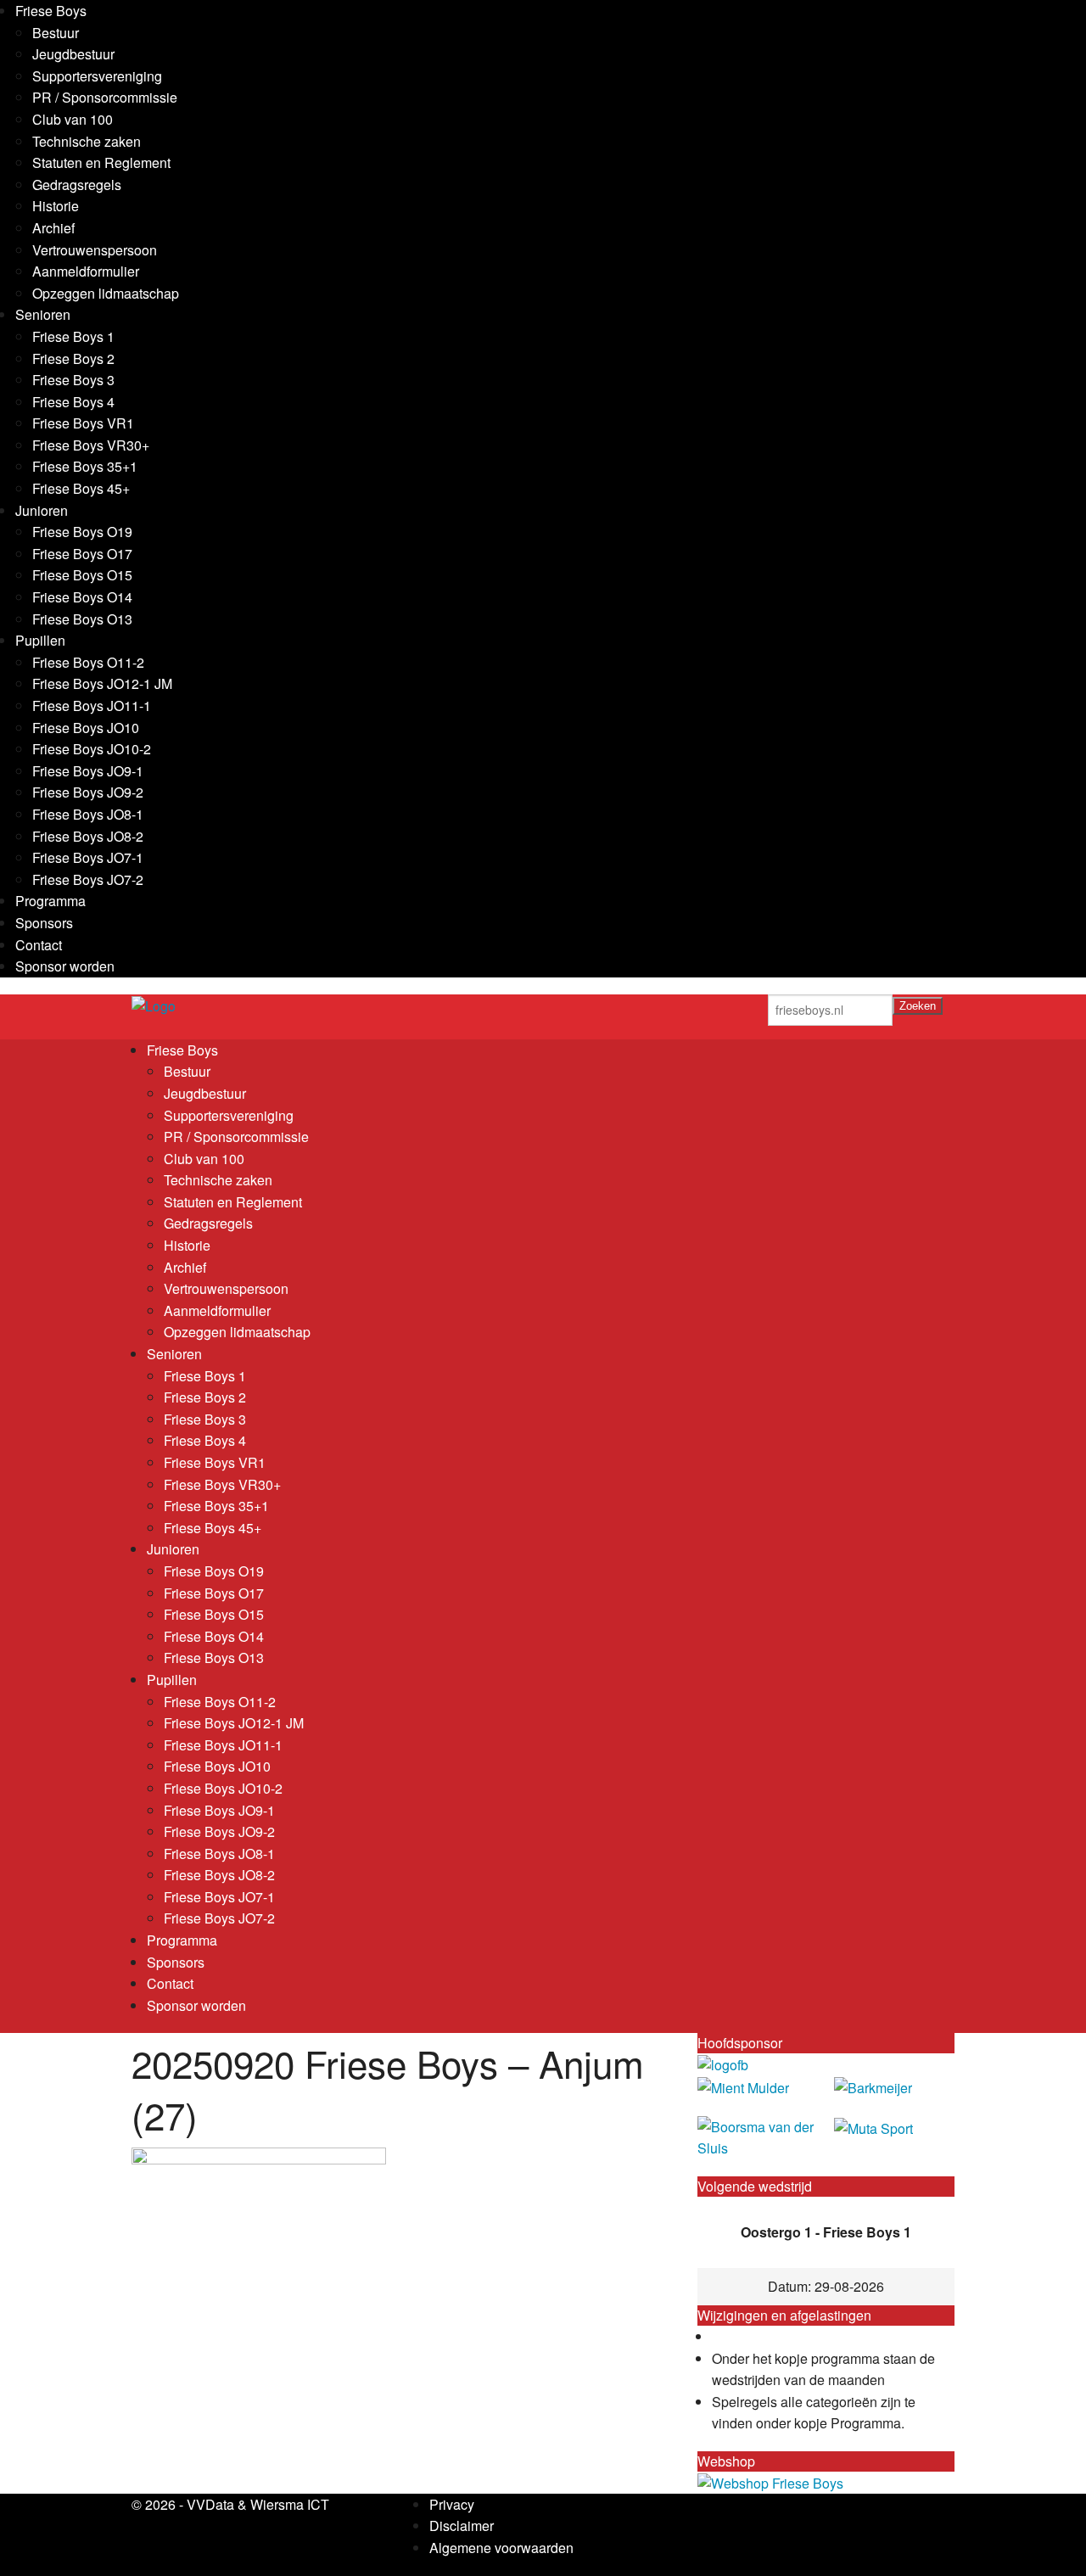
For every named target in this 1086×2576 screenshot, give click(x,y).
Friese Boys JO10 (86, 728)
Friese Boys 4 (73, 402)
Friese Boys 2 (73, 358)
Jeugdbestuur (73, 54)
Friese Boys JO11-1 (92, 706)
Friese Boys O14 (82, 597)
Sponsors (44, 923)
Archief (53, 228)
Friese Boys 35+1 (85, 466)
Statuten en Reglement (101, 162)
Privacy (452, 2504)
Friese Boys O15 (82, 575)
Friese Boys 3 (73, 380)
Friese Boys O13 (82, 619)
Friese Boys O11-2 (88, 662)
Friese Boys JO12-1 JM (102, 683)
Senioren (43, 314)
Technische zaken (87, 141)
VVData (210, 2504)
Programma (50, 901)
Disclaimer (462, 2526)
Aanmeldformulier (86, 271)
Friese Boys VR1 (83, 423)
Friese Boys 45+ (81, 488)
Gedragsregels (77, 185)
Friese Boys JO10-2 (92, 749)
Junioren (42, 510)
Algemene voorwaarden (501, 2548)
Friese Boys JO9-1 (88, 771)
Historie (56, 206)
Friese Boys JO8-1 (88, 814)
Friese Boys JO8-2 (88, 836)
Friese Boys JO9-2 (88, 792)
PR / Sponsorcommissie (105, 97)
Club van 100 (73, 119)
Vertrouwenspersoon (95, 250)
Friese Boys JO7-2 (88, 879)
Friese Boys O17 (82, 554)
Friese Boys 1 (73, 336)
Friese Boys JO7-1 (88, 857)
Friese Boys (51, 11)
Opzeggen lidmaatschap (106, 293)
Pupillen (40, 640)
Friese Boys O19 (82, 532)
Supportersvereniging (97, 76)
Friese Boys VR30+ (91, 445)
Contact (39, 945)
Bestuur (56, 33)
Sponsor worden (65, 966)
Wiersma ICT (290, 2504)
